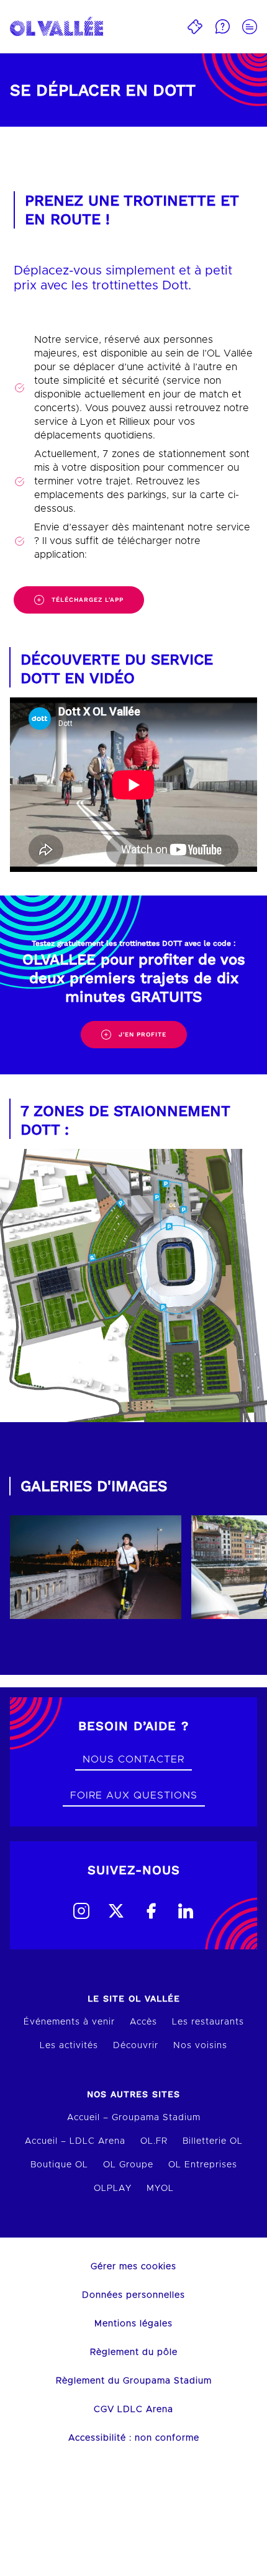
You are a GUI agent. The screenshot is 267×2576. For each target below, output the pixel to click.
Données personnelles (133, 2295)
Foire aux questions (134, 1795)
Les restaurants (208, 2022)
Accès (143, 2022)
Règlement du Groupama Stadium (134, 2381)
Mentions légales (133, 2324)
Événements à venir (69, 2022)
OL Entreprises (203, 2165)
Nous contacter (133, 1759)
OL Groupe (128, 2165)
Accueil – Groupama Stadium (134, 2118)
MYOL (160, 2188)
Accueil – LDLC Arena (75, 2141)
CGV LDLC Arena (133, 2410)
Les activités (69, 2046)
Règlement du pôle (134, 2352)
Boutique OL (59, 2165)
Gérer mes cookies (133, 2267)
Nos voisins (200, 2046)
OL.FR (154, 2141)
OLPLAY (113, 2188)
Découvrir (136, 2046)
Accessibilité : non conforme (134, 2438)
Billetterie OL (213, 2141)
